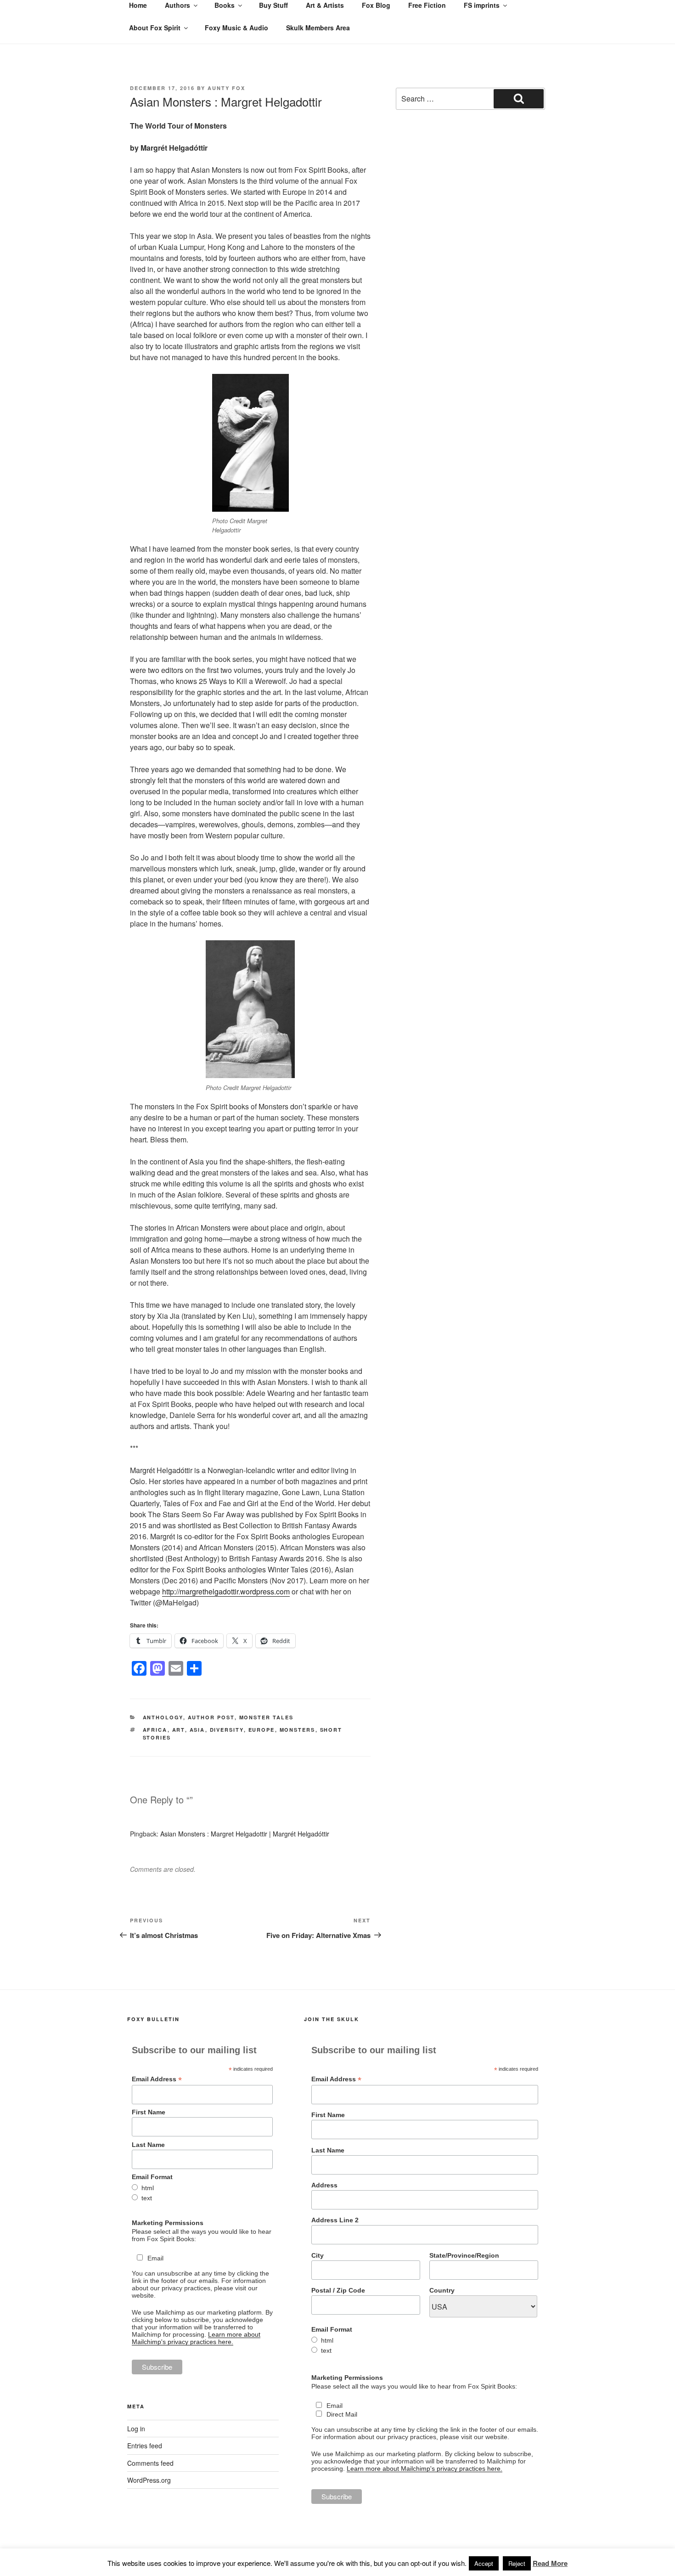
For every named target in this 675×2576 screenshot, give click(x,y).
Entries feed (145, 2446)
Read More (550, 2563)
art (179, 1730)
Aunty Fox (226, 88)
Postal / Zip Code (338, 2290)
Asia (197, 1730)
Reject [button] (517, 2563)
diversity (227, 1730)
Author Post (211, 1717)
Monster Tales (267, 1717)
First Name (149, 2112)
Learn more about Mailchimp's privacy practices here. (196, 2338)
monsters (298, 1730)
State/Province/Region (464, 2255)
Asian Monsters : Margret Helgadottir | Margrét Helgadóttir (245, 1834)
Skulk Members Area (318, 28)
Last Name (148, 2145)
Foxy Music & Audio (236, 28)
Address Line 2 (335, 2220)
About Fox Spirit (155, 28)
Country (442, 2290)
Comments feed (150, 2463)
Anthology (163, 1717)
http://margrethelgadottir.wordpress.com (226, 1591)
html (148, 2188)
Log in (136, 2429)
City (318, 2255)
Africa (155, 1730)
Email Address (157, 2079)
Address (324, 2185)
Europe (262, 1730)
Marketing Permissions (168, 2223)
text (147, 2198)
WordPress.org (149, 2480)
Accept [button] (484, 2563)
